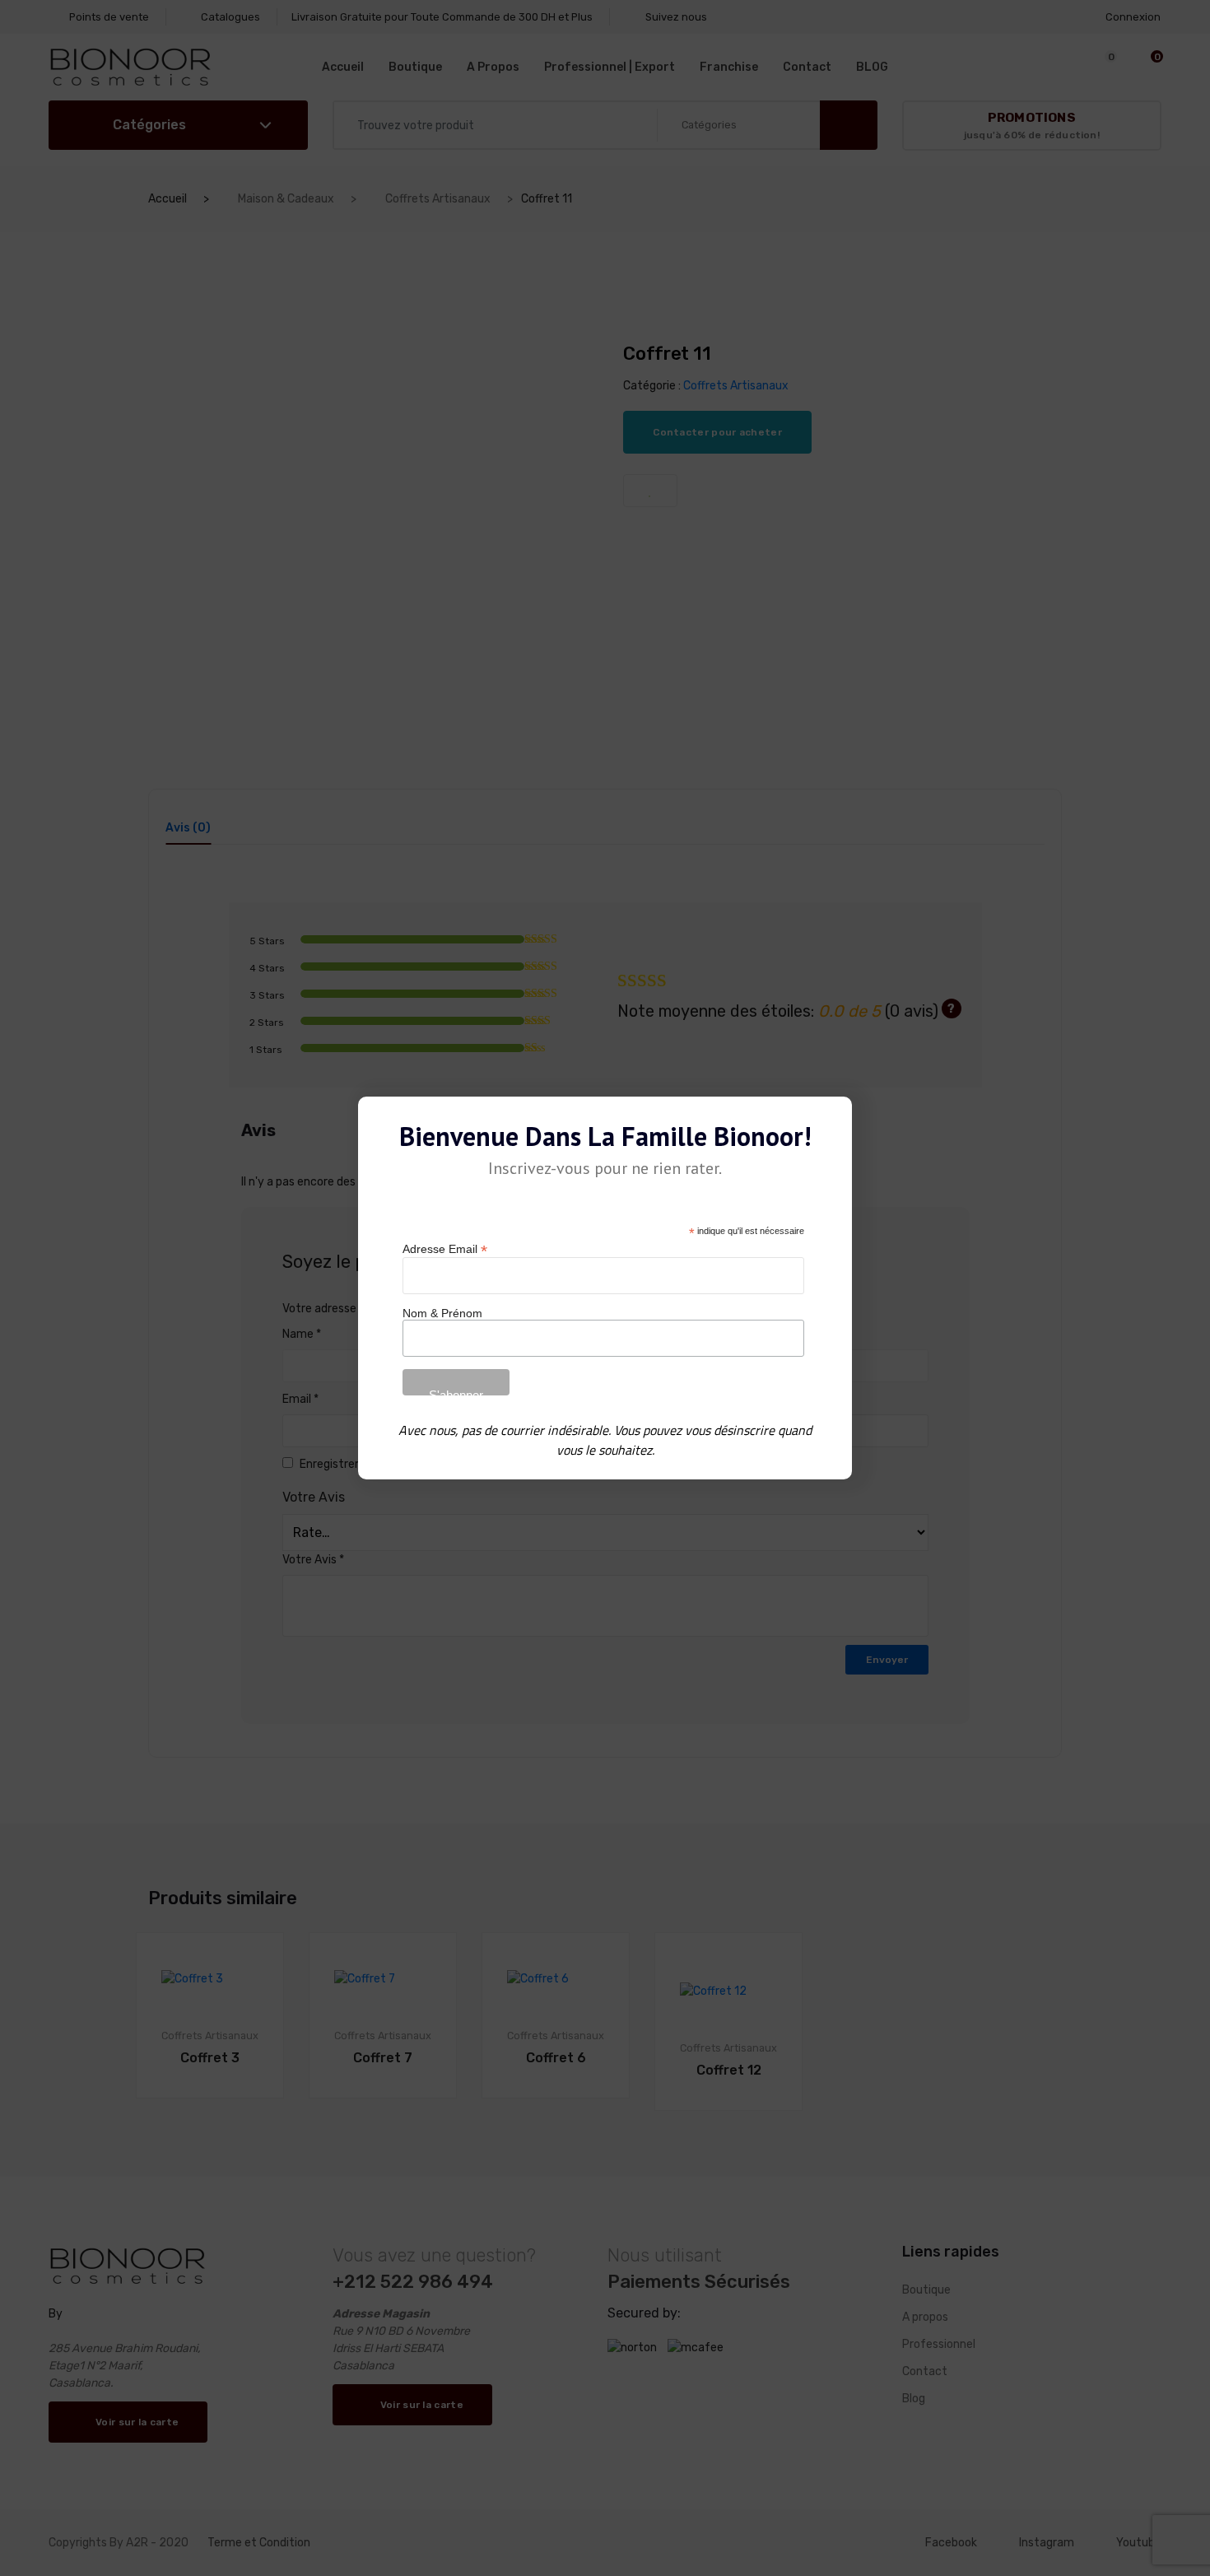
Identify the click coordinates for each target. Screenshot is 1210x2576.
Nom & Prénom (442, 1313)
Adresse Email (445, 1249)
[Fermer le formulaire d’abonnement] (830, 1122)
